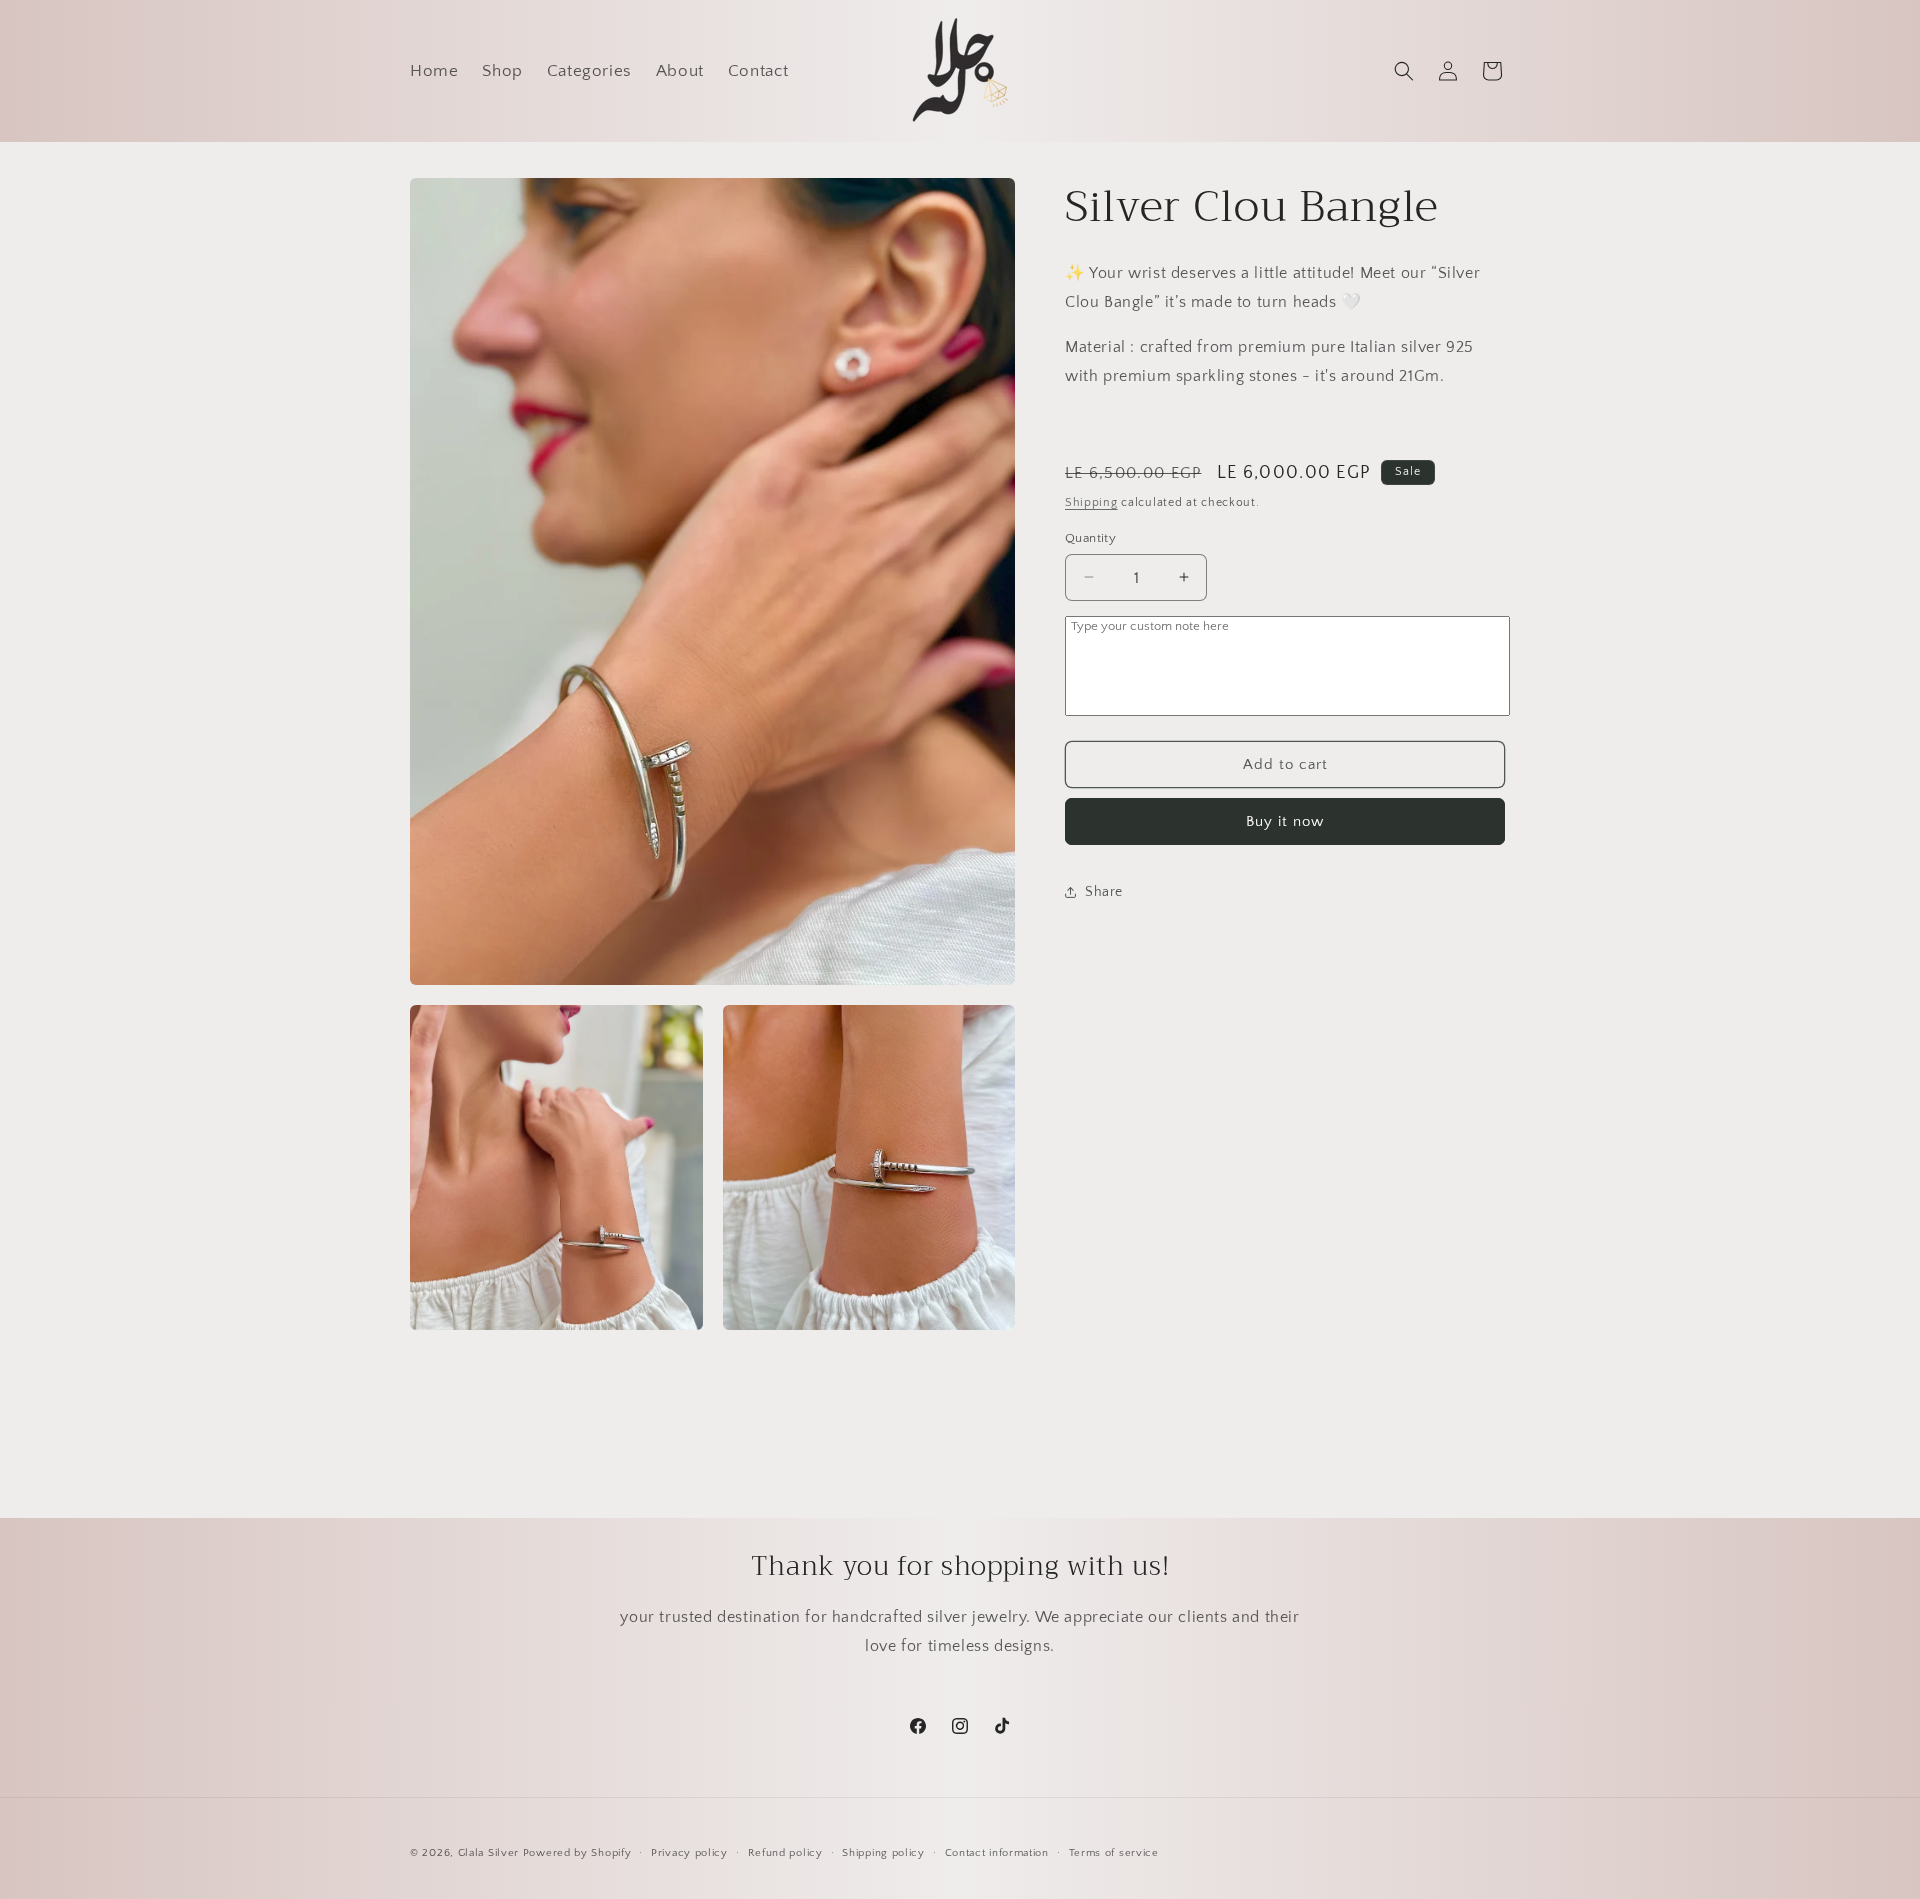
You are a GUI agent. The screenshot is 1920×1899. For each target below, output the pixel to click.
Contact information (997, 1853)
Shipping (1091, 502)
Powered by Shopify (577, 1853)
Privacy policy (689, 1853)
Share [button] (1104, 891)
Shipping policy (883, 1853)
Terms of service (1114, 1853)
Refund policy (785, 1853)
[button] (1404, 71)
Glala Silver (488, 1853)
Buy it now (1285, 821)
